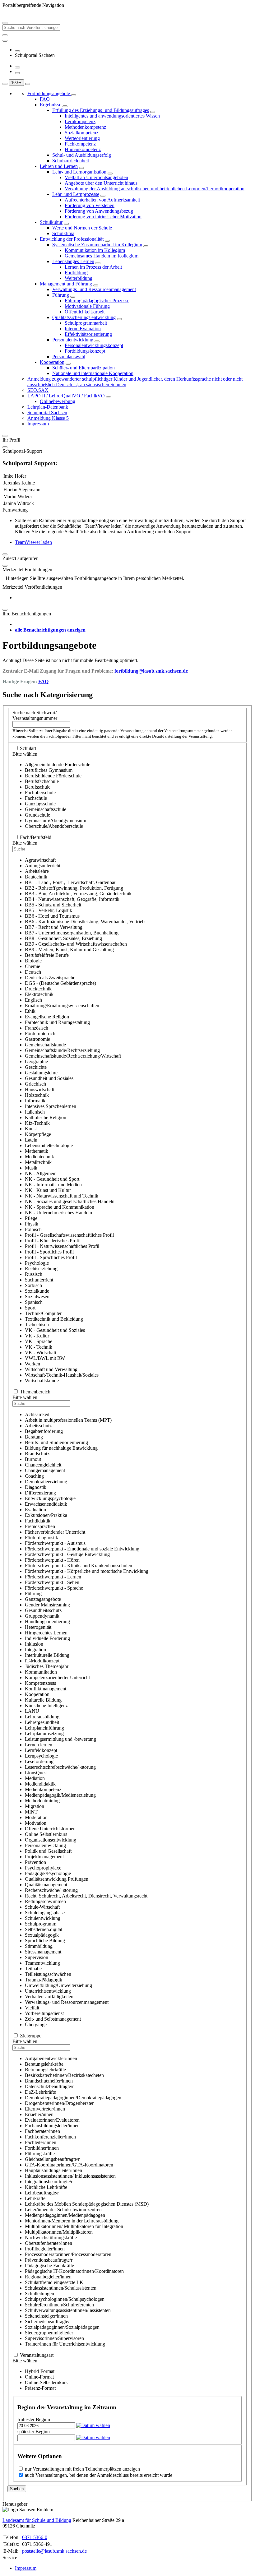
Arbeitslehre (37, 871)
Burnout (33, 1459)
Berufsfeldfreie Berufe (47, 955)
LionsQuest (36, 1773)
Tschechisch (37, 1325)
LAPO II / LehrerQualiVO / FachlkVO (67, 396)
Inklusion (34, 1644)
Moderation (36, 1817)
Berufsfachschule (42, 781)
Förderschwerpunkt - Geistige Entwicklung (67, 1554)
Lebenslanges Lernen (73, 261)
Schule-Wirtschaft (42, 1907)
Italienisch (35, 1112)
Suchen (17, 2489)
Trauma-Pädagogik (44, 1980)
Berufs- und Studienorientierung (56, 1442)
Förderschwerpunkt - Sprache (54, 1588)
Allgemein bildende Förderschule (58, 764)
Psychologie (37, 1263)
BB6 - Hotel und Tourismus (52, 916)
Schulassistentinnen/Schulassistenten (61, 2288)
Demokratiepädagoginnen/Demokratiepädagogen (73, 2098)
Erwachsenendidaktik (46, 1504)
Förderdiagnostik (42, 1538)
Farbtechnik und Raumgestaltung (57, 1022)
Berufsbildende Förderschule (53, 776)
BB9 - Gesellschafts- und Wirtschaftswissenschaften (76, 944)
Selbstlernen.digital (44, 1929)
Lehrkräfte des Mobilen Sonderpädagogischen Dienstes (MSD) (87, 2204)
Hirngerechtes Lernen (46, 1633)
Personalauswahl (69, 357)
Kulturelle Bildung (43, 1700)
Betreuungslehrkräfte (45, 2070)
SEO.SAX (38, 390)
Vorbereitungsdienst (44, 2013)
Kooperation (52, 362)
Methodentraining (42, 1801)
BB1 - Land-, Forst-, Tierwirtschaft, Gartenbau (71, 882)
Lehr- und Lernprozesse (76, 194)
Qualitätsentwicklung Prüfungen (57, 1879)
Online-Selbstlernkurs (46, 2382)
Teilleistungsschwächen (48, 1974)
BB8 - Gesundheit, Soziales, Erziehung (63, 938)
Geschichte (36, 1067)
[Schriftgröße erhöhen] (17, 67)
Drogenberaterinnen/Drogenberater (59, 2103)
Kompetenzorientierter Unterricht (57, 1677)
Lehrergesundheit (42, 1722)
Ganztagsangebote (43, 1599)
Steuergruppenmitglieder (49, 2333)
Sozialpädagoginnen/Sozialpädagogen (62, 2327)
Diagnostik (36, 1487)
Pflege (31, 1218)
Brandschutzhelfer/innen (49, 2081)
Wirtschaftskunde (42, 1381)
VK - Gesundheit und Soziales (55, 1330)
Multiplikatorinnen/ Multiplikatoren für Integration (74, 2226)
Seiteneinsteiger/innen (46, 2316)
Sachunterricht (39, 1280)
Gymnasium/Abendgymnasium (56, 820)
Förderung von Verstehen (90, 205)
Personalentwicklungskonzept (94, 345)
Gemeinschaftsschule (46, 809)
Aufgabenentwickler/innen (51, 2058)
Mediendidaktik (40, 1784)
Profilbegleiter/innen (45, 2249)
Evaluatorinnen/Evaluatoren (52, 2120)
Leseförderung (39, 1761)
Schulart (28, 748)
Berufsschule (38, 787)
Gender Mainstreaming (47, 1605)
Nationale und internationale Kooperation (93, 373)
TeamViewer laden (33, 542)
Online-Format (39, 2377)
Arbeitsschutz (38, 1426)
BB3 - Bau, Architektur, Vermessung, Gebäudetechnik (78, 894)
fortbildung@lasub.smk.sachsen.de (151, 671)
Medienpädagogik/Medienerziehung (60, 1795)
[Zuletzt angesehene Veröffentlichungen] (17, 51)
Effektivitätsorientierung (88, 334)
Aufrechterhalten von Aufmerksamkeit (102, 200)
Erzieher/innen (39, 2114)
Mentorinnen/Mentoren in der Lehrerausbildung (72, 2221)
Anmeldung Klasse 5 (48, 418)
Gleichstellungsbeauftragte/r (52, 2159)
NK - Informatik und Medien (53, 1185)
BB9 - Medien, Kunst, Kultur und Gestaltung (69, 950)
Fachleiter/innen (41, 2142)
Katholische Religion (46, 1117)
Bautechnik (36, 877)
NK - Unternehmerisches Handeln (58, 1213)
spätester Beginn (34, 2432)
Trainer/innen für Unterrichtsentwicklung (65, 2344)
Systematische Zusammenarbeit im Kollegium (97, 245)
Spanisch (34, 1302)
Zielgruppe (31, 2036)
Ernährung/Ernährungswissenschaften (62, 1005)
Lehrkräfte (35, 2198)
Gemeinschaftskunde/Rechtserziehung (62, 1050)
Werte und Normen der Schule (82, 228)
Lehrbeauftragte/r (42, 2193)
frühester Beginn (34, 2419)
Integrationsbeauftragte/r (49, 2182)
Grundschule (37, 815)
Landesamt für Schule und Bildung (37, 2520)
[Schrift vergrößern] (5, 84)
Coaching (34, 1476)
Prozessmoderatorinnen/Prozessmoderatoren (68, 2254)
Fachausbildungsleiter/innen (52, 2126)
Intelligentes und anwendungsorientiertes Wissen (112, 116)
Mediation (35, 1778)
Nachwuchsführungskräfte (51, 2238)
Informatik (35, 1101)
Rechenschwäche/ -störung (51, 1890)
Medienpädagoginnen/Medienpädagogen (65, 2215)
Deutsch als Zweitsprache (50, 978)
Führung (61, 295)
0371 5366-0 (35, 2537)
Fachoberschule (40, 792)
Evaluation (35, 1510)
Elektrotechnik (39, 994)
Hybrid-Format (40, 2371)
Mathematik (37, 1151)
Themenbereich (35, 1392)
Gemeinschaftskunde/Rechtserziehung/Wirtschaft (73, 1056)
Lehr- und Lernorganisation (79, 172)
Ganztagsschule (40, 804)
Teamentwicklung (42, 1963)
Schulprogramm (41, 1924)
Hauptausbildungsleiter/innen (53, 2170)
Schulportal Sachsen (47, 412)
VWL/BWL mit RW (45, 1358)
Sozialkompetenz (81, 133)
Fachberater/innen (42, 2131)
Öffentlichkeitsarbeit (85, 312)
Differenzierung (40, 1493)
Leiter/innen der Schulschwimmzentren (63, 2210)
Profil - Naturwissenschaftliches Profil (62, 1246)
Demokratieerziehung (46, 1482)
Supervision (37, 1957)
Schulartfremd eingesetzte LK (54, 2282)
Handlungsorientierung (47, 1622)
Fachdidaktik (38, 1521)
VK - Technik (39, 1347)
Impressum (38, 424)
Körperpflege (38, 1134)
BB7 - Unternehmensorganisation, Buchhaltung (72, 933)
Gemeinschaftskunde (45, 1045)
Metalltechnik (38, 1162)
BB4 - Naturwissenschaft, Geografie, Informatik (72, 899)
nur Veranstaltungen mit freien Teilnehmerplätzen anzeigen (82, 2469)
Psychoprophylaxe (43, 1868)
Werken (32, 1364)
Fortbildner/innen (42, 2148)
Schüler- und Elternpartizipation (83, 368)
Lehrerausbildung (42, 1717)
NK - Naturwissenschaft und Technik (62, 1196)
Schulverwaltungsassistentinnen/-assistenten (68, 2310)
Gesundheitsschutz (43, 1610)
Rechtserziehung (41, 1269)
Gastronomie (37, 1039)
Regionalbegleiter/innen (48, 2277)
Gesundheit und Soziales (49, 1078)
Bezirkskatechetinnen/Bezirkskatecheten (64, 2075)
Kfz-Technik (37, 1123)
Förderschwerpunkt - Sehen (52, 1582)
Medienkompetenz (43, 1789)
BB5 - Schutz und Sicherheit (53, 905)
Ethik (30, 1011)
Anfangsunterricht (43, 866)
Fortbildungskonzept (85, 351)
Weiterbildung (79, 278)
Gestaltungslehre (41, 1073)
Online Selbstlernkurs (46, 1834)
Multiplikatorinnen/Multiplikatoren (59, 2232)
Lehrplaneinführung (44, 1728)
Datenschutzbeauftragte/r (49, 2086)
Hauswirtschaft (40, 1089)
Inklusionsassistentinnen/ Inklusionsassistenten (70, 2176)
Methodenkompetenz (85, 127)
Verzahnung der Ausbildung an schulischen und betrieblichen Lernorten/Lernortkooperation (155, 189)
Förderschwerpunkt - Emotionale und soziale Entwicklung (82, 1549)
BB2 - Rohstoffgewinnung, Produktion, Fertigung (74, 888)
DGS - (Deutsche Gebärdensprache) (60, 983)
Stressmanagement (43, 1952)
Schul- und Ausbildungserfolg (82, 155)
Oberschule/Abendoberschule (54, 826)
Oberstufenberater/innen (49, 2243)
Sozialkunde (37, 1291)
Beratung (34, 1437)
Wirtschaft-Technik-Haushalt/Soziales (62, 1375)
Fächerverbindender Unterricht (55, 1532)
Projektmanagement (44, 1857)
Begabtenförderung (44, 1431)
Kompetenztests (40, 1683)
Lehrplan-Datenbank (48, 407)
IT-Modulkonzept (42, 1661)
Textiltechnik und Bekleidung (54, 1319)
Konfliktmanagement (46, 1689)
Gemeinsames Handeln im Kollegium (102, 256)
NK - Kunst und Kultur (48, 1190)
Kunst (31, 1129)
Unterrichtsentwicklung (48, 1991)
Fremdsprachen (40, 1526)
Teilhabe (33, 1969)
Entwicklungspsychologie (50, 1498)
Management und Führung (66, 284)
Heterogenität (38, 1627)
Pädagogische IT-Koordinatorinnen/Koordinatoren (74, 2271)
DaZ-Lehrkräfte (40, 2092)
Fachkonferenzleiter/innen (50, 2137)
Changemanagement (45, 1470)
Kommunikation (41, 1672)
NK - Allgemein (41, 1173)
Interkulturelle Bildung (47, 1655)
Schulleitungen (39, 2293)
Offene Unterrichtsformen (50, 1829)
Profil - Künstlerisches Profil (53, 1241)
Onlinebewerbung (58, 401)
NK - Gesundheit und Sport (52, 1179)
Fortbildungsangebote (49, 93)
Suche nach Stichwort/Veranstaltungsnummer (35, 715)
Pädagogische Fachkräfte (49, 2266)
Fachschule (36, 798)
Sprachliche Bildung (45, 1941)
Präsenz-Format (40, 2388)
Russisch (34, 1274)
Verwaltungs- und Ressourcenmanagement (94, 289)
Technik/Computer (43, 1313)
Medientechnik (39, 1157)
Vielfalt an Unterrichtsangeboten (96, 177)
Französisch (37, 1028)
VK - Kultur (37, 1336)
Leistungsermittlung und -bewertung (60, 1739)
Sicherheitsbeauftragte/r (48, 2321)
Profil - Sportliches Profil (49, 1252)
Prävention (35, 1862)
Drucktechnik (38, 989)
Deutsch (33, 972)
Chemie (32, 966)
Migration (35, 1806)
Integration (35, 1649)
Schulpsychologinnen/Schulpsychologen (65, 2299)
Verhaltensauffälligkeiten (49, 1997)
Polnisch (33, 1229)
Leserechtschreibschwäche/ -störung (60, 1767)
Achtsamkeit (37, 1414)
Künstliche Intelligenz (46, 1705)
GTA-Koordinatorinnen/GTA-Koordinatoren (69, 2165)
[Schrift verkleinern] (28, 84)
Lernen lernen (39, 1745)
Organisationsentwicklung (51, 1840)
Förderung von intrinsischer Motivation (103, 217)
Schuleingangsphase (45, 1913)
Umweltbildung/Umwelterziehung (58, 1985)
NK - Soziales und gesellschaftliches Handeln (70, 1201)
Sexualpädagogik (42, 1935)
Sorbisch (33, 1285)
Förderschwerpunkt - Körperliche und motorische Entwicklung (87, 1571)
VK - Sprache (39, 1341)
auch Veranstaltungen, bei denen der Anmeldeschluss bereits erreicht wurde (99, 2475)
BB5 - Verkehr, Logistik (49, 910)
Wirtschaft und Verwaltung (51, 1369)
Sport (30, 1308)
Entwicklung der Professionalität (72, 239)
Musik (31, 1168)
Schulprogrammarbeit (86, 323)
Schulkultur (51, 222)
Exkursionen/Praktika (46, 1515)
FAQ (45, 99)
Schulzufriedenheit (71, 161)
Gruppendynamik (42, 1616)
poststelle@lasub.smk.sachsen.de (54, 2551)
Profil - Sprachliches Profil (51, 1257)
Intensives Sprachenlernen (51, 1106)
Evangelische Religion (47, 1017)
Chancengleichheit (43, 1465)
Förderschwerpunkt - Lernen (53, 1577)
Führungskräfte (40, 2154)
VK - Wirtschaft (41, 1353)
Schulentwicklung (43, 1918)
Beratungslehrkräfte (44, 2064)
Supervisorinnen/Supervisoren (54, 2338)
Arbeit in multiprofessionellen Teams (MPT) (68, 1420)
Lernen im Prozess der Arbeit (93, 267)
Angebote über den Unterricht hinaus (101, 183)
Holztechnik (37, 1095)
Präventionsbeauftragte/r (49, 2260)
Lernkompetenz (80, 121)
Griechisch (35, 1084)
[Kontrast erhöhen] (17, 73)
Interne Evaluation (83, 329)
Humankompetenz (83, 149)
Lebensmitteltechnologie (49, 1145)
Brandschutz (37, 1454)
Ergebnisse (51, 105)
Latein (31, 1140)
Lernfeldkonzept (41, 1750)
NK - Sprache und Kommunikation (60, 1207)
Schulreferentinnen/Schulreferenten (59, 2305)
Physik (32, 1224)
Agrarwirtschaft (40, 860)
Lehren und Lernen (59, 166)
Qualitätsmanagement (46, 1885)
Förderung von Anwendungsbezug (99, 211)
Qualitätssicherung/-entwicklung (84, 317)
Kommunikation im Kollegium (95, 250)
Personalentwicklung (73, 340)
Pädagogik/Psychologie (48, 1873)
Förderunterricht (41, 1033)
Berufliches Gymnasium (49, 770)
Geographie (36, 1061)
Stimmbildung (39, 1946)
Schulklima (63, 233)
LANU (32, 1711)
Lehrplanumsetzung (44, 1733)
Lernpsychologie (41, 1756)
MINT (31, 1812)
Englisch (33, 1000)
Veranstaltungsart (37, 2355)
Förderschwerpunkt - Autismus (55, 1543)
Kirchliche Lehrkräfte (46, 2187)
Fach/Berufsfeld (36, 837)
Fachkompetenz (80, 144)
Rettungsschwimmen (45, 1901)
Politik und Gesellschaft (48, 1851)
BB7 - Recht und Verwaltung (54, 927)
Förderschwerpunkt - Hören (52, 1560)
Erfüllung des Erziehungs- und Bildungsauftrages (101, 110)
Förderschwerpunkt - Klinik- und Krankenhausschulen (79, 1566)
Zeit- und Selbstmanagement (53, 2019)
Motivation (36, 1823)
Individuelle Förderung (47, 1638)
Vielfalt (32, 2008)
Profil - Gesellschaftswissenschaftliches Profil (69, 1235)
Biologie (33, 961)
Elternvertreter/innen (45, 2109)
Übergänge (36, 2025)
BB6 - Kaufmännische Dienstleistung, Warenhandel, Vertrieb (85, 922)
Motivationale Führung (87, 306)
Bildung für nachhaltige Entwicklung (61, 1448)
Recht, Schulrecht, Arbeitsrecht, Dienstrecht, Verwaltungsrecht (86, 1896)
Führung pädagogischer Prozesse (97, 301)
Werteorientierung (82, 138)
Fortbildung (76, 273)
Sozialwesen (37, 1297)
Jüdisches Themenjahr (47, 1666)
